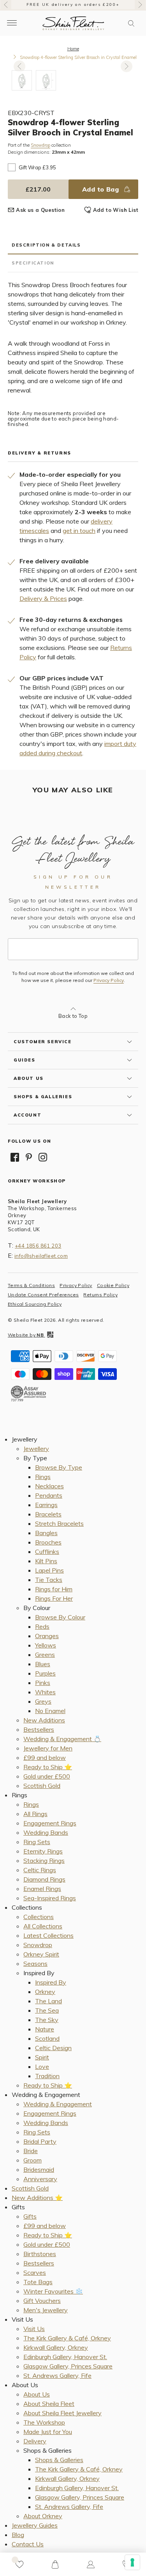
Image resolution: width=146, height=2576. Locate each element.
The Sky (47, 2020)
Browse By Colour (60, 1617)
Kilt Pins (46, 1561)
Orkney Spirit (41, 1954)
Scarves (35, 2272)
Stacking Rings (44, 1861)
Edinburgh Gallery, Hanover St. (65, 2357)
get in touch (79, 531)
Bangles (46, 1533)
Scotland (47, 2038)
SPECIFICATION (33, 263)
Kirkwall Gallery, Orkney (56, 2347)
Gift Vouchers (42, 2301)
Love (42, 2066)
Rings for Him (54, 1589)
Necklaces (49, 1486)
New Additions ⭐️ (37, 2198)
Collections (39, 1917)
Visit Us (34, 2329)
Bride (31, 2151)
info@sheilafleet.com (41, 1256)
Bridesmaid (39, 2169)
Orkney (45, 1992)
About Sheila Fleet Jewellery (62, 2413)
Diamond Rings (44, 1879)
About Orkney (43, 2516)
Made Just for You (48, 2432)
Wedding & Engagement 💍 (62, 1739)
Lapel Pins (49, 1570)
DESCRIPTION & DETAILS (46, 245)
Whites (45, 1692)
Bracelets (48, 1514)
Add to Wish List (116, 210)
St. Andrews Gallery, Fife (57, 2375)
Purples (45, 1673)
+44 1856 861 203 (38, 1246)
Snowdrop (40, 145)
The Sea (47, 2010)
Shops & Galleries (59, 2460)
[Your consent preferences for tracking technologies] (132, 2562)
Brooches (48, 1542)
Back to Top (73, 1016)
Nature (45, 2029)
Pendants (49, 1495)
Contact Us (28, 2544)
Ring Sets (37, 1842)
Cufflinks (47, 1552)
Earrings (46, 1505)
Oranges (47, 1636)
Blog (18, 2535)
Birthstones (40, 2254)
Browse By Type (59, 1467)
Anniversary (40, 2179)
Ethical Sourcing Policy (35, 1304)
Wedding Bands (46, 1832)
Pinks (43, 1683)
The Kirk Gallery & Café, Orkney (67, 2338)
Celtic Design (53, 2048)
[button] (131, 23)
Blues (43, 1664)
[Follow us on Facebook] (15, 1157)
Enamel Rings (42, 1889)
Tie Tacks (49, 1580)
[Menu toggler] (12, 23)
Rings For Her (54, 1598)
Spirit (42, 2057)
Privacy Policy (109, 980)
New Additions (44, 1720)
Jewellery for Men (48, 1748)
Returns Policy (100, 1295)
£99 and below (45, 1758)
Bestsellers (39, 1729)
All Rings (35, 1814)
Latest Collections (48, 1935)
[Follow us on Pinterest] (29, 1157)
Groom (33, 2160)
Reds (42, 1626)
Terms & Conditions (31, 1285)
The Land (48, 2001)
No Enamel (50, 1711)
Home (73, 49)
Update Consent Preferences (43, 1295)
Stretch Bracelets (59, 1523)
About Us (37, 2394)
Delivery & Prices (43, 598)
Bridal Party (40, 2141)
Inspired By (51, 1982)
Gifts (30, 2216)
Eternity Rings (43, 1851)
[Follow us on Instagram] (43, 1157)
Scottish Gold (42, 1786)
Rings (43, 1477)
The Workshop (44, 2422)
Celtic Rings (40, 1870)
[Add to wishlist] (19, 2564)
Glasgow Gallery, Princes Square (68, 2366)
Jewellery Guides (35, 2525)
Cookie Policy (113, 1285)
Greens (45, 1655)
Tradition (47, 2076)
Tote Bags (38, 2282)
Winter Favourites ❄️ (53, 2291)
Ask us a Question (40, 210)
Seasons (35, 1964)
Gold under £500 (47, 1776)
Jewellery (36, 1449)
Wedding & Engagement (58, 2104)
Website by (26, 1335)
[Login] (91, 2564)
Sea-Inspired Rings (50, 1898)
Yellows (46, 1645)
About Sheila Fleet (49, 2404)
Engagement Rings (50, 1823)
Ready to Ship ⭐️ (48, 1767)
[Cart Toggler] (55, 2564)
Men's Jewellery (46, 2310)
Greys (43, 1701)
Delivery (35, 2441)
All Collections (43, 1926)
